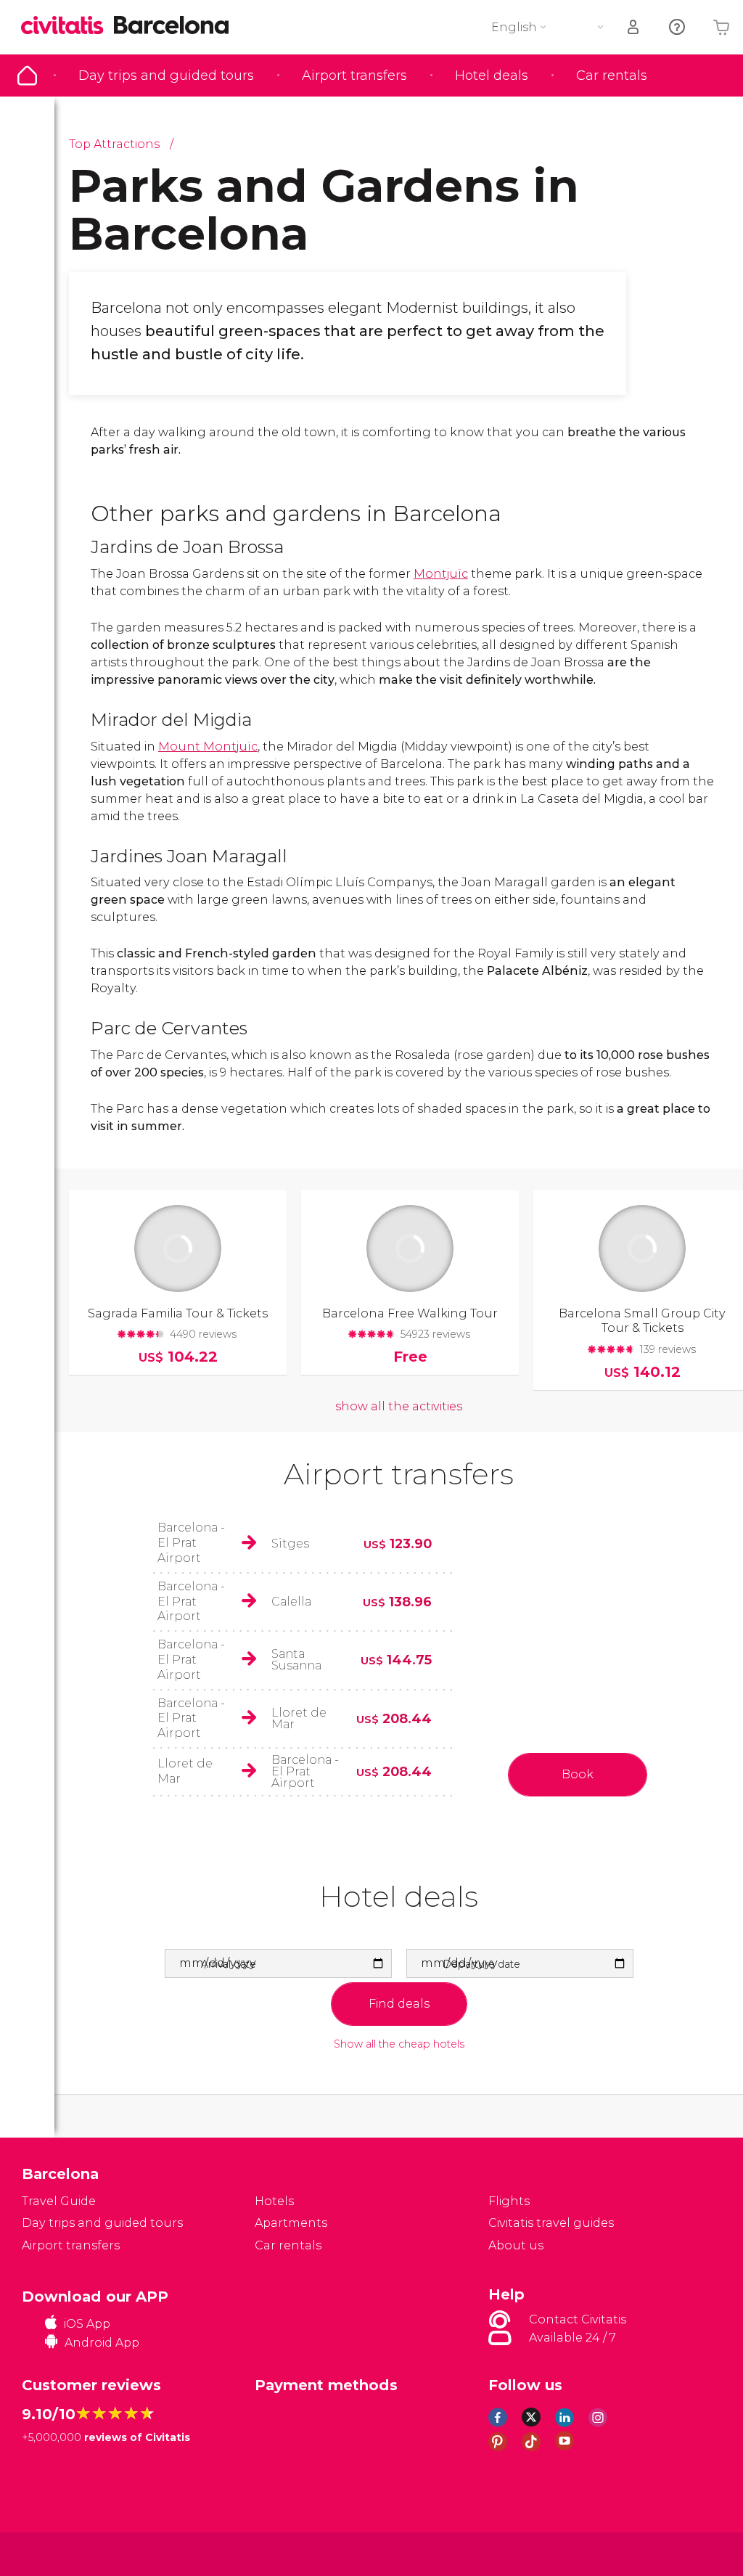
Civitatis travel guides (551, 2223)
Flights (509, 2201)
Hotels (274, 2201)
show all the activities (399, 1406)
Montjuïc (441, 574)
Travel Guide (27, 75)
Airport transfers (354, 75)
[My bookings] (634, 27)
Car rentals (612, 75)
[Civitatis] (51, 2553)
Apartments (291, 2223)
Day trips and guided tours (166, 75)
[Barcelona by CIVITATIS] (67, 26)
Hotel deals (492, 75)
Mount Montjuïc (208, 747)
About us (516, 2245)
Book (578, 1774)
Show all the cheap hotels (399, 2044)
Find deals (399, 2004)
